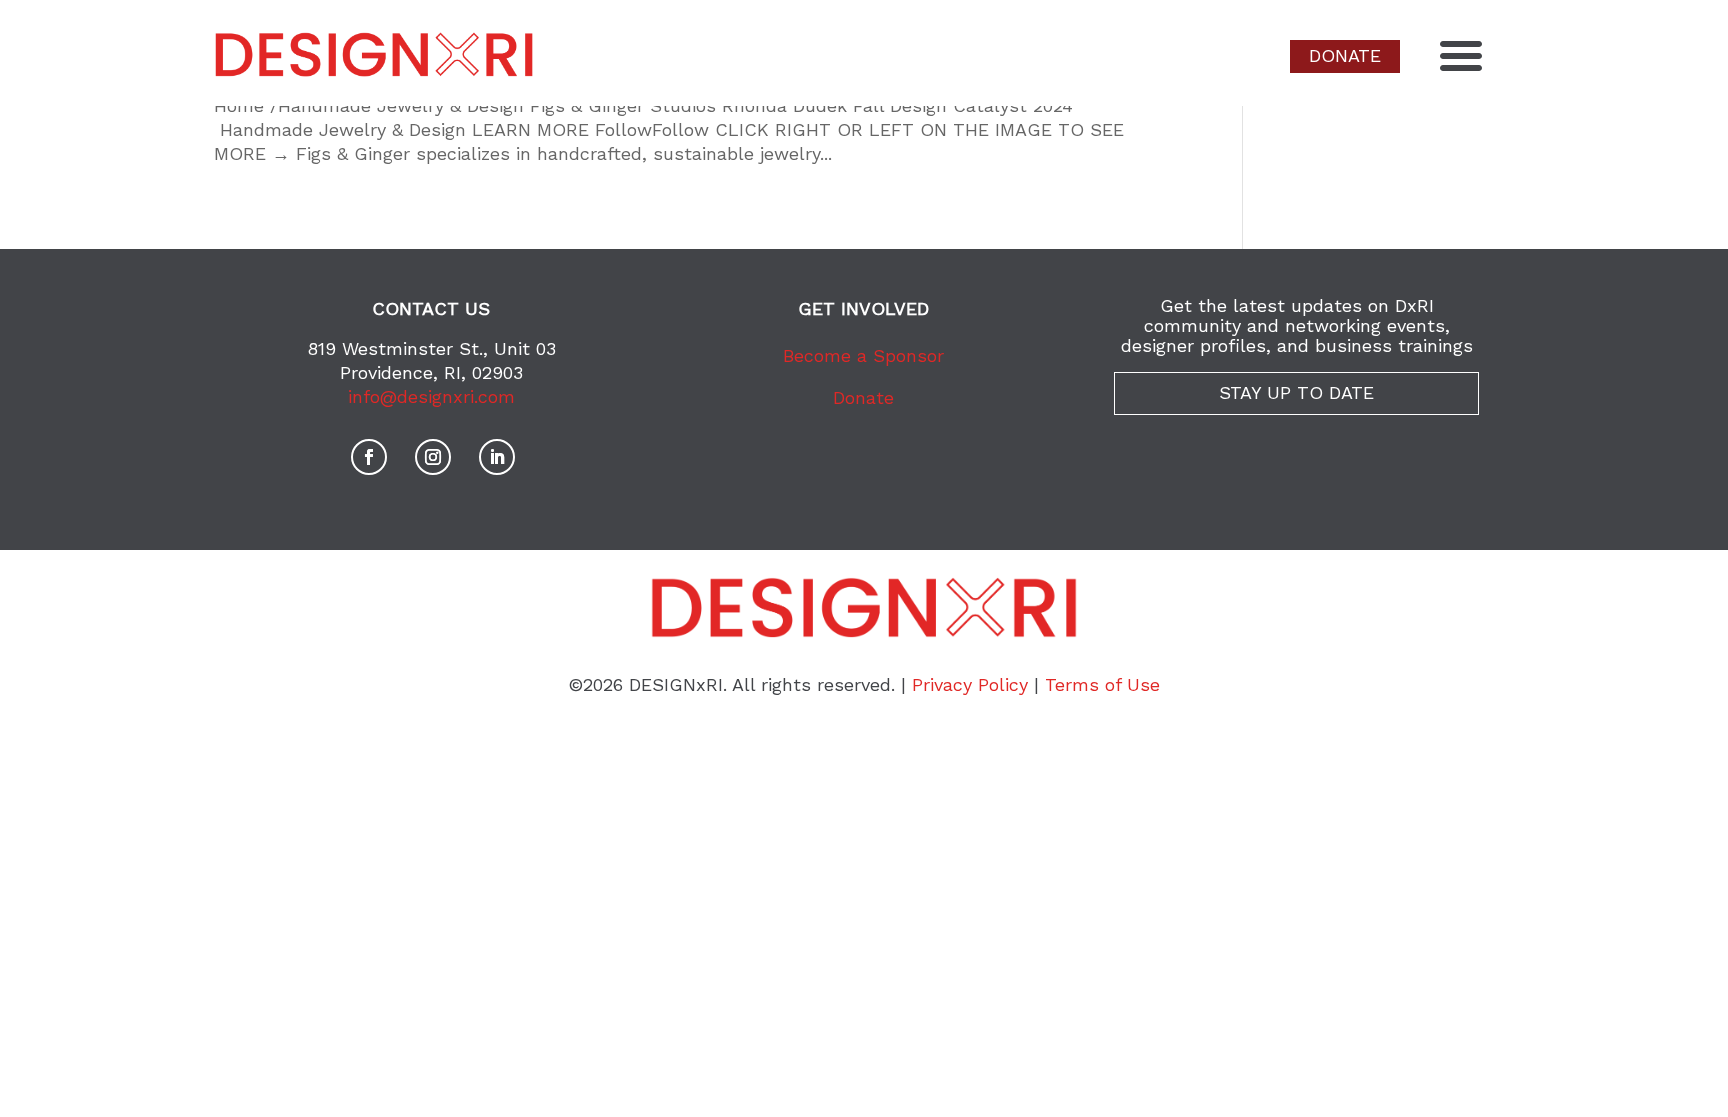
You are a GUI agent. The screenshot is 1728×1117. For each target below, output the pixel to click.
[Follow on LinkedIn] (497, 457)
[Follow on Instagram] (433, 457)
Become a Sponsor (863, 355)
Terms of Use (1102, 684)
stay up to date (1296, 392)
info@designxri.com (431, 396)
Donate (863, 397)
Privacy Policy (970, 684)
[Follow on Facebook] (369, 457)
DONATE (1345, 55)
